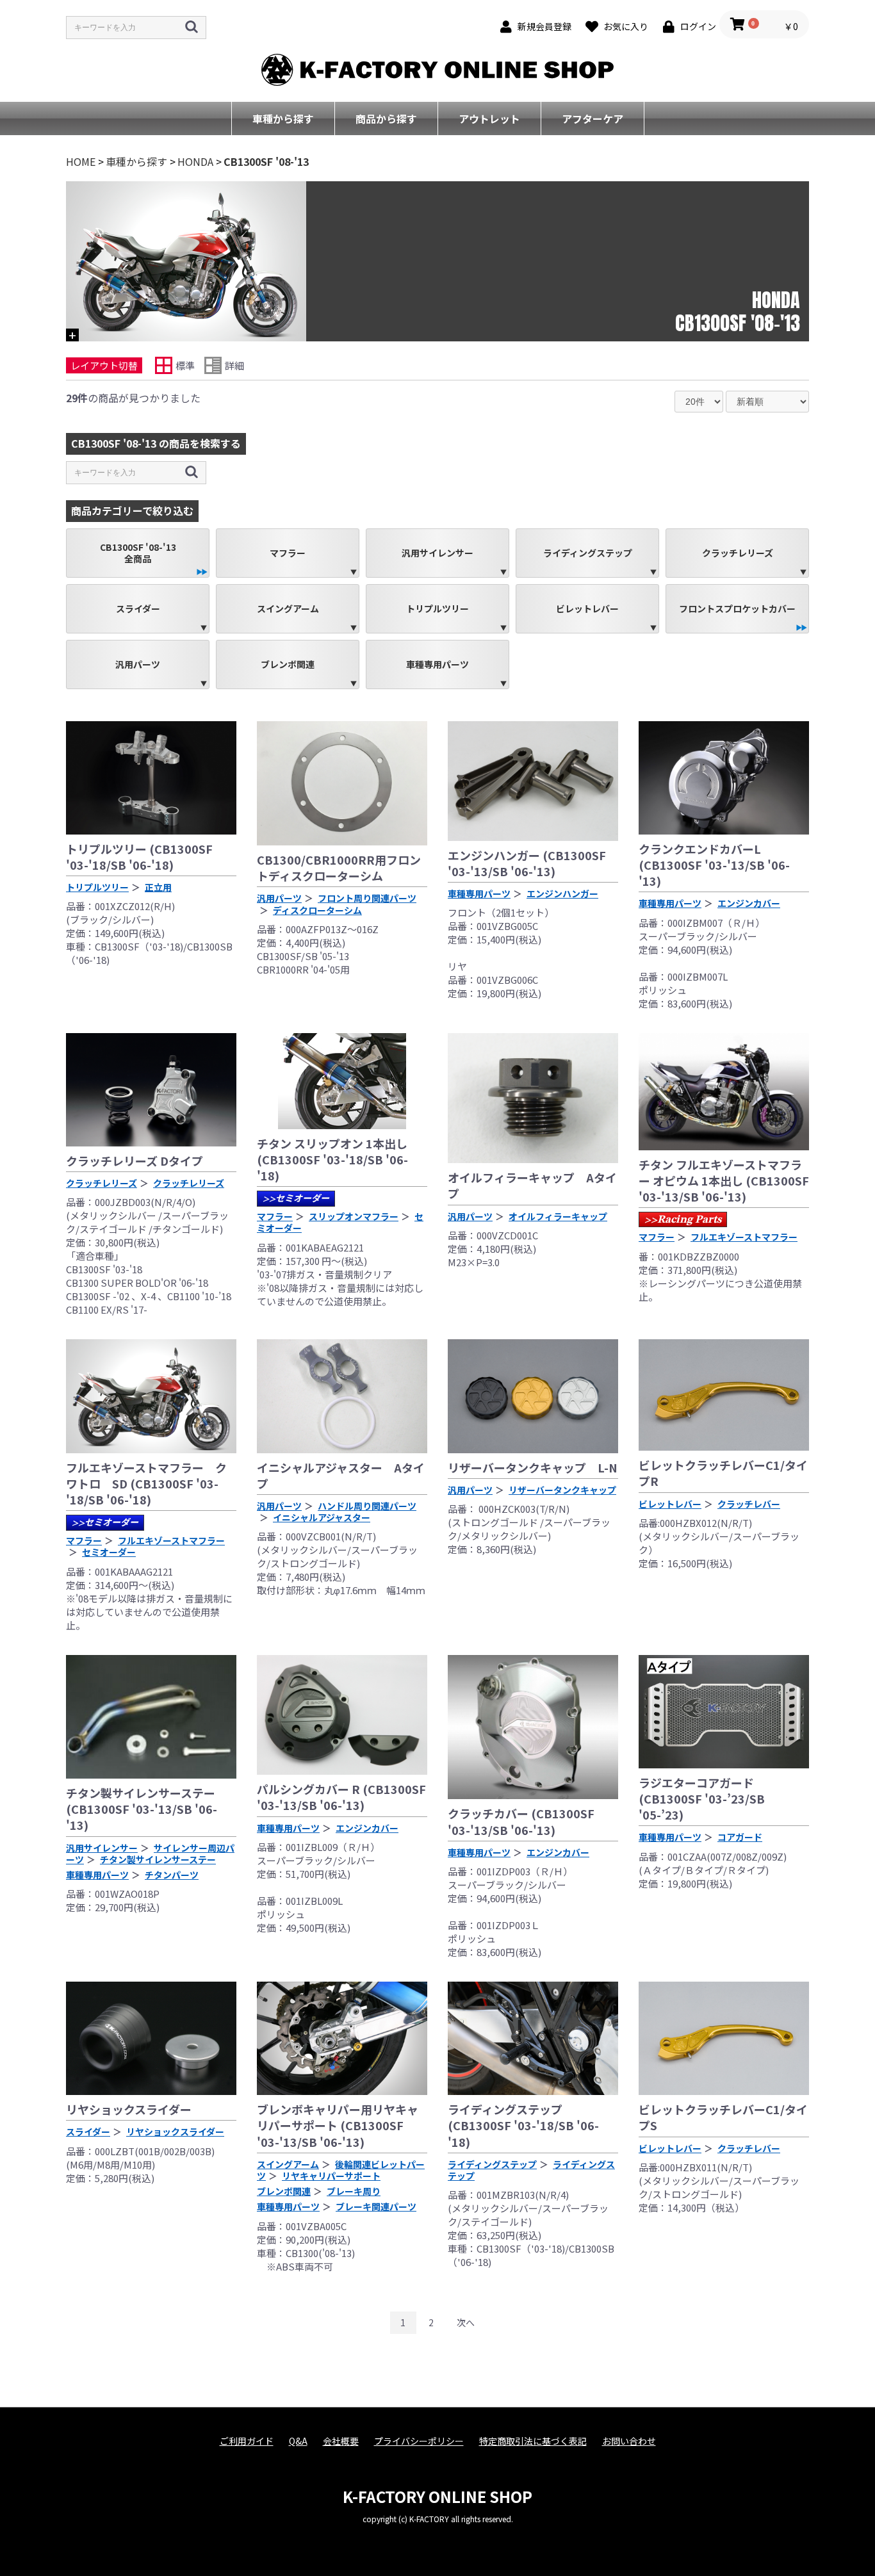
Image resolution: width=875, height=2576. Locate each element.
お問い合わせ (629, 2441)
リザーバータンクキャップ (562, 1490)
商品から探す (386, 118)
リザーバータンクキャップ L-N (533, 1467)
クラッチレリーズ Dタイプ (135, 1161)
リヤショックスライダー (129, 2109)
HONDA (195, 161)
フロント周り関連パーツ (367, 898)
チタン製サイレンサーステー (158, 1859)
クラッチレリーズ (738, 553)
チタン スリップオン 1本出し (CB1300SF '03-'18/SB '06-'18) (332, 1159)
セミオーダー (296, 1198)
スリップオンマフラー (354, 1216)
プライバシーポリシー (419, 2441)
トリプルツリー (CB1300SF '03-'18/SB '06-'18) (139, 857)
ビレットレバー (587, 608)
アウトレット (489, 118)
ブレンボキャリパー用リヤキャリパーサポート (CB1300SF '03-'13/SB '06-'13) (338, 2125)
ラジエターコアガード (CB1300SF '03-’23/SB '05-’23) (702, 1798)
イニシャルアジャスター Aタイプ (341, 1475)
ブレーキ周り (354, 2191)
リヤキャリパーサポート (331, 2176)
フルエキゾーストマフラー (744, 1237)
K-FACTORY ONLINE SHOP (437, 2496)
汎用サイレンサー (437, 553)
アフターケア (593, 118)
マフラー (288, 553)
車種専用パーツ (437, 664)
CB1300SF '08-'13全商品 (138, 553)
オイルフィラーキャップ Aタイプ (532, 1185)
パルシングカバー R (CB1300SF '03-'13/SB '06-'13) (341, 1797)
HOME (81, 161)
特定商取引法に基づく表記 (533, 2441)
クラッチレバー (749, 1504)
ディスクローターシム (317, 910)
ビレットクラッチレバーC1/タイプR (723, 1473)
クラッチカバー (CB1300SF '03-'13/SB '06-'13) (521, 1821)
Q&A (298, 2441)
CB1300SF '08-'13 (266, 161)
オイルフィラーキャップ (558, 1216)
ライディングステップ (588, 553)
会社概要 (341, 2441)
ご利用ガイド (247, 2441)
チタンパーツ (172, 1875)
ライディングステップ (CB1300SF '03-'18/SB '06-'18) (523, 2125)
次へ (466, 2322)
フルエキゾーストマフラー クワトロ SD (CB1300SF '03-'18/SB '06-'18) (146, 1483)
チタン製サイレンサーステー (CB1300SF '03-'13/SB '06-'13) (142, 1809)
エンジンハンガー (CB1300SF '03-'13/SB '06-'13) (527, 863)
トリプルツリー (437, 608)
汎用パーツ (138, 664)
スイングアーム (288, 608)
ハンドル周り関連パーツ (367, 1506)
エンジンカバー (749, 903)
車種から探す (283, 118)
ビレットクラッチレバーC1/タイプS (723, 2117)
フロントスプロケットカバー (737, 608)
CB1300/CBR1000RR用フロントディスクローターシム (339, 868)
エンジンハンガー (562, 893)
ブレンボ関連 (288, 664)
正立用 (158, 887)
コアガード (740, 1837)
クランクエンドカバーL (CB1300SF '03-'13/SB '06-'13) (714, 865)
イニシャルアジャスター (322, 1517)
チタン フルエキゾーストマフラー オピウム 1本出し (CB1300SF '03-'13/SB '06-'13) (724, 1180)
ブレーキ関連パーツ (376, 2206)
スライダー (138, 608)
